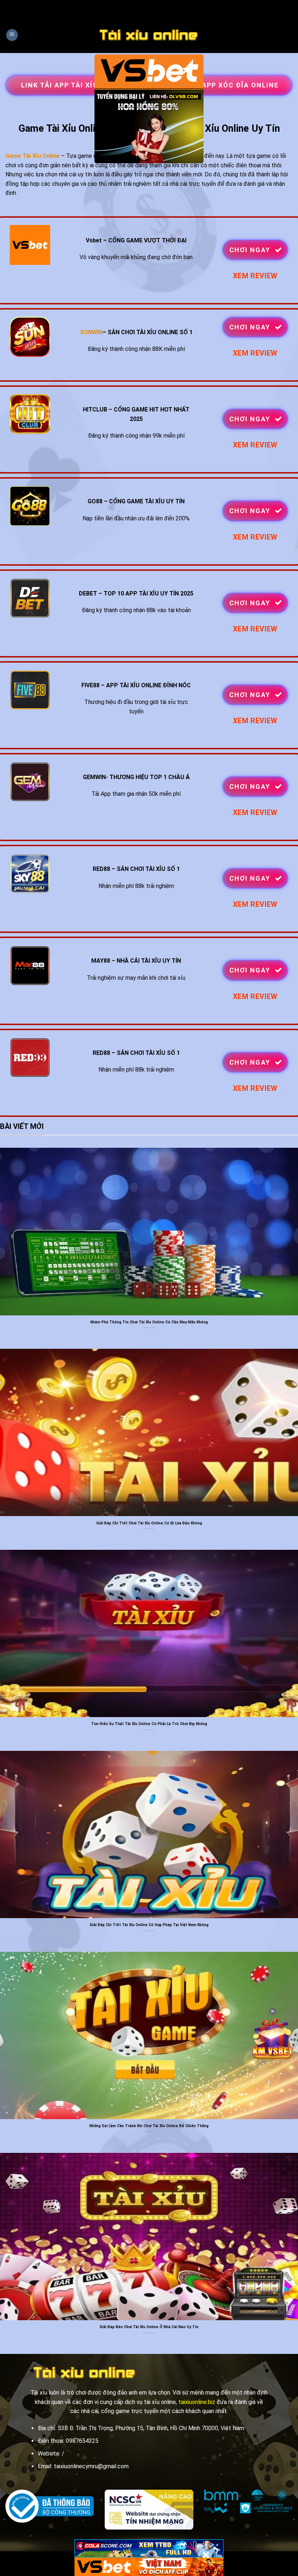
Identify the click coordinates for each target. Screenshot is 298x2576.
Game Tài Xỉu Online (33, 156)
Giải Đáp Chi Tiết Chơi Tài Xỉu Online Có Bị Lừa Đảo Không (149, 1523)
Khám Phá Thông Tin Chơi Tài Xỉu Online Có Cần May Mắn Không (149, 1322)
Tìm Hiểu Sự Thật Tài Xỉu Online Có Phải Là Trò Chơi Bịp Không (149, 1724)
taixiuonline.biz (197, 2402)
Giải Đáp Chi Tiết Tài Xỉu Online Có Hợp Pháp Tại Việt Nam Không (149, 1925)
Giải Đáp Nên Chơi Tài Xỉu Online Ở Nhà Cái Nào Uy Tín (149, 2327)
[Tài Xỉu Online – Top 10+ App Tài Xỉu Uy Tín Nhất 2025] (149, 35)
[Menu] (12, 35)
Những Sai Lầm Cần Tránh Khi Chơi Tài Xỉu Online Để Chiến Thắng (149, 2126)
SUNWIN (91, 332)
